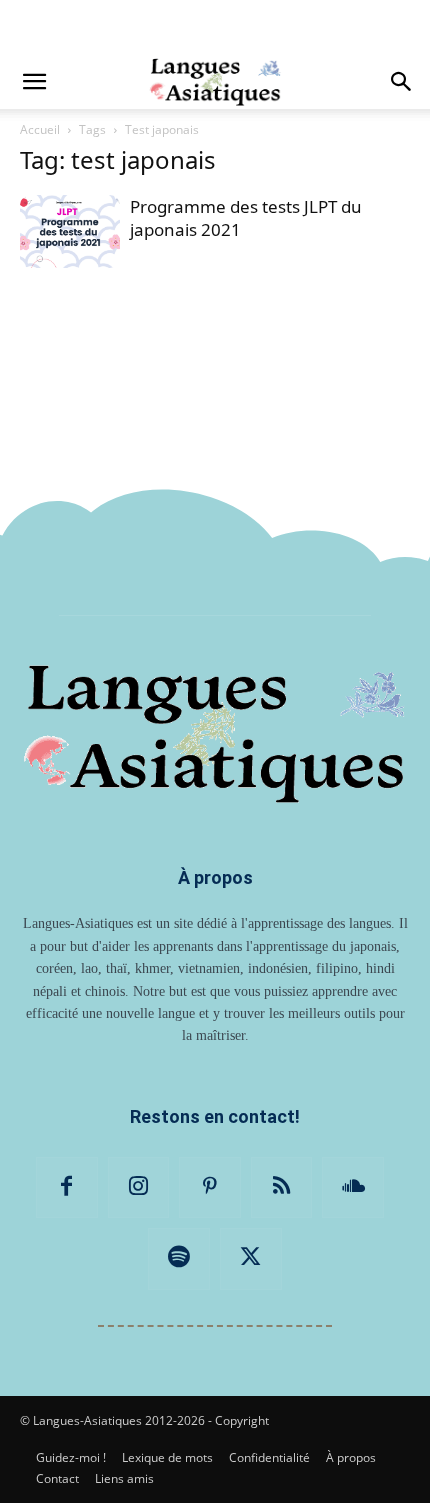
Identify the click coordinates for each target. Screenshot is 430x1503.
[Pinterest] (210, 1188)
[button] (34, 82)
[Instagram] (139, 1188)
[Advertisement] (215, 25)
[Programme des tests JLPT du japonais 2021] (70, 231)
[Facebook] (67, 1188)
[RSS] (282, 1188)
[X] (251, 1259)
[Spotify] (179, 1259)
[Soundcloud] (353, 1188)
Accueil (40, 129)
